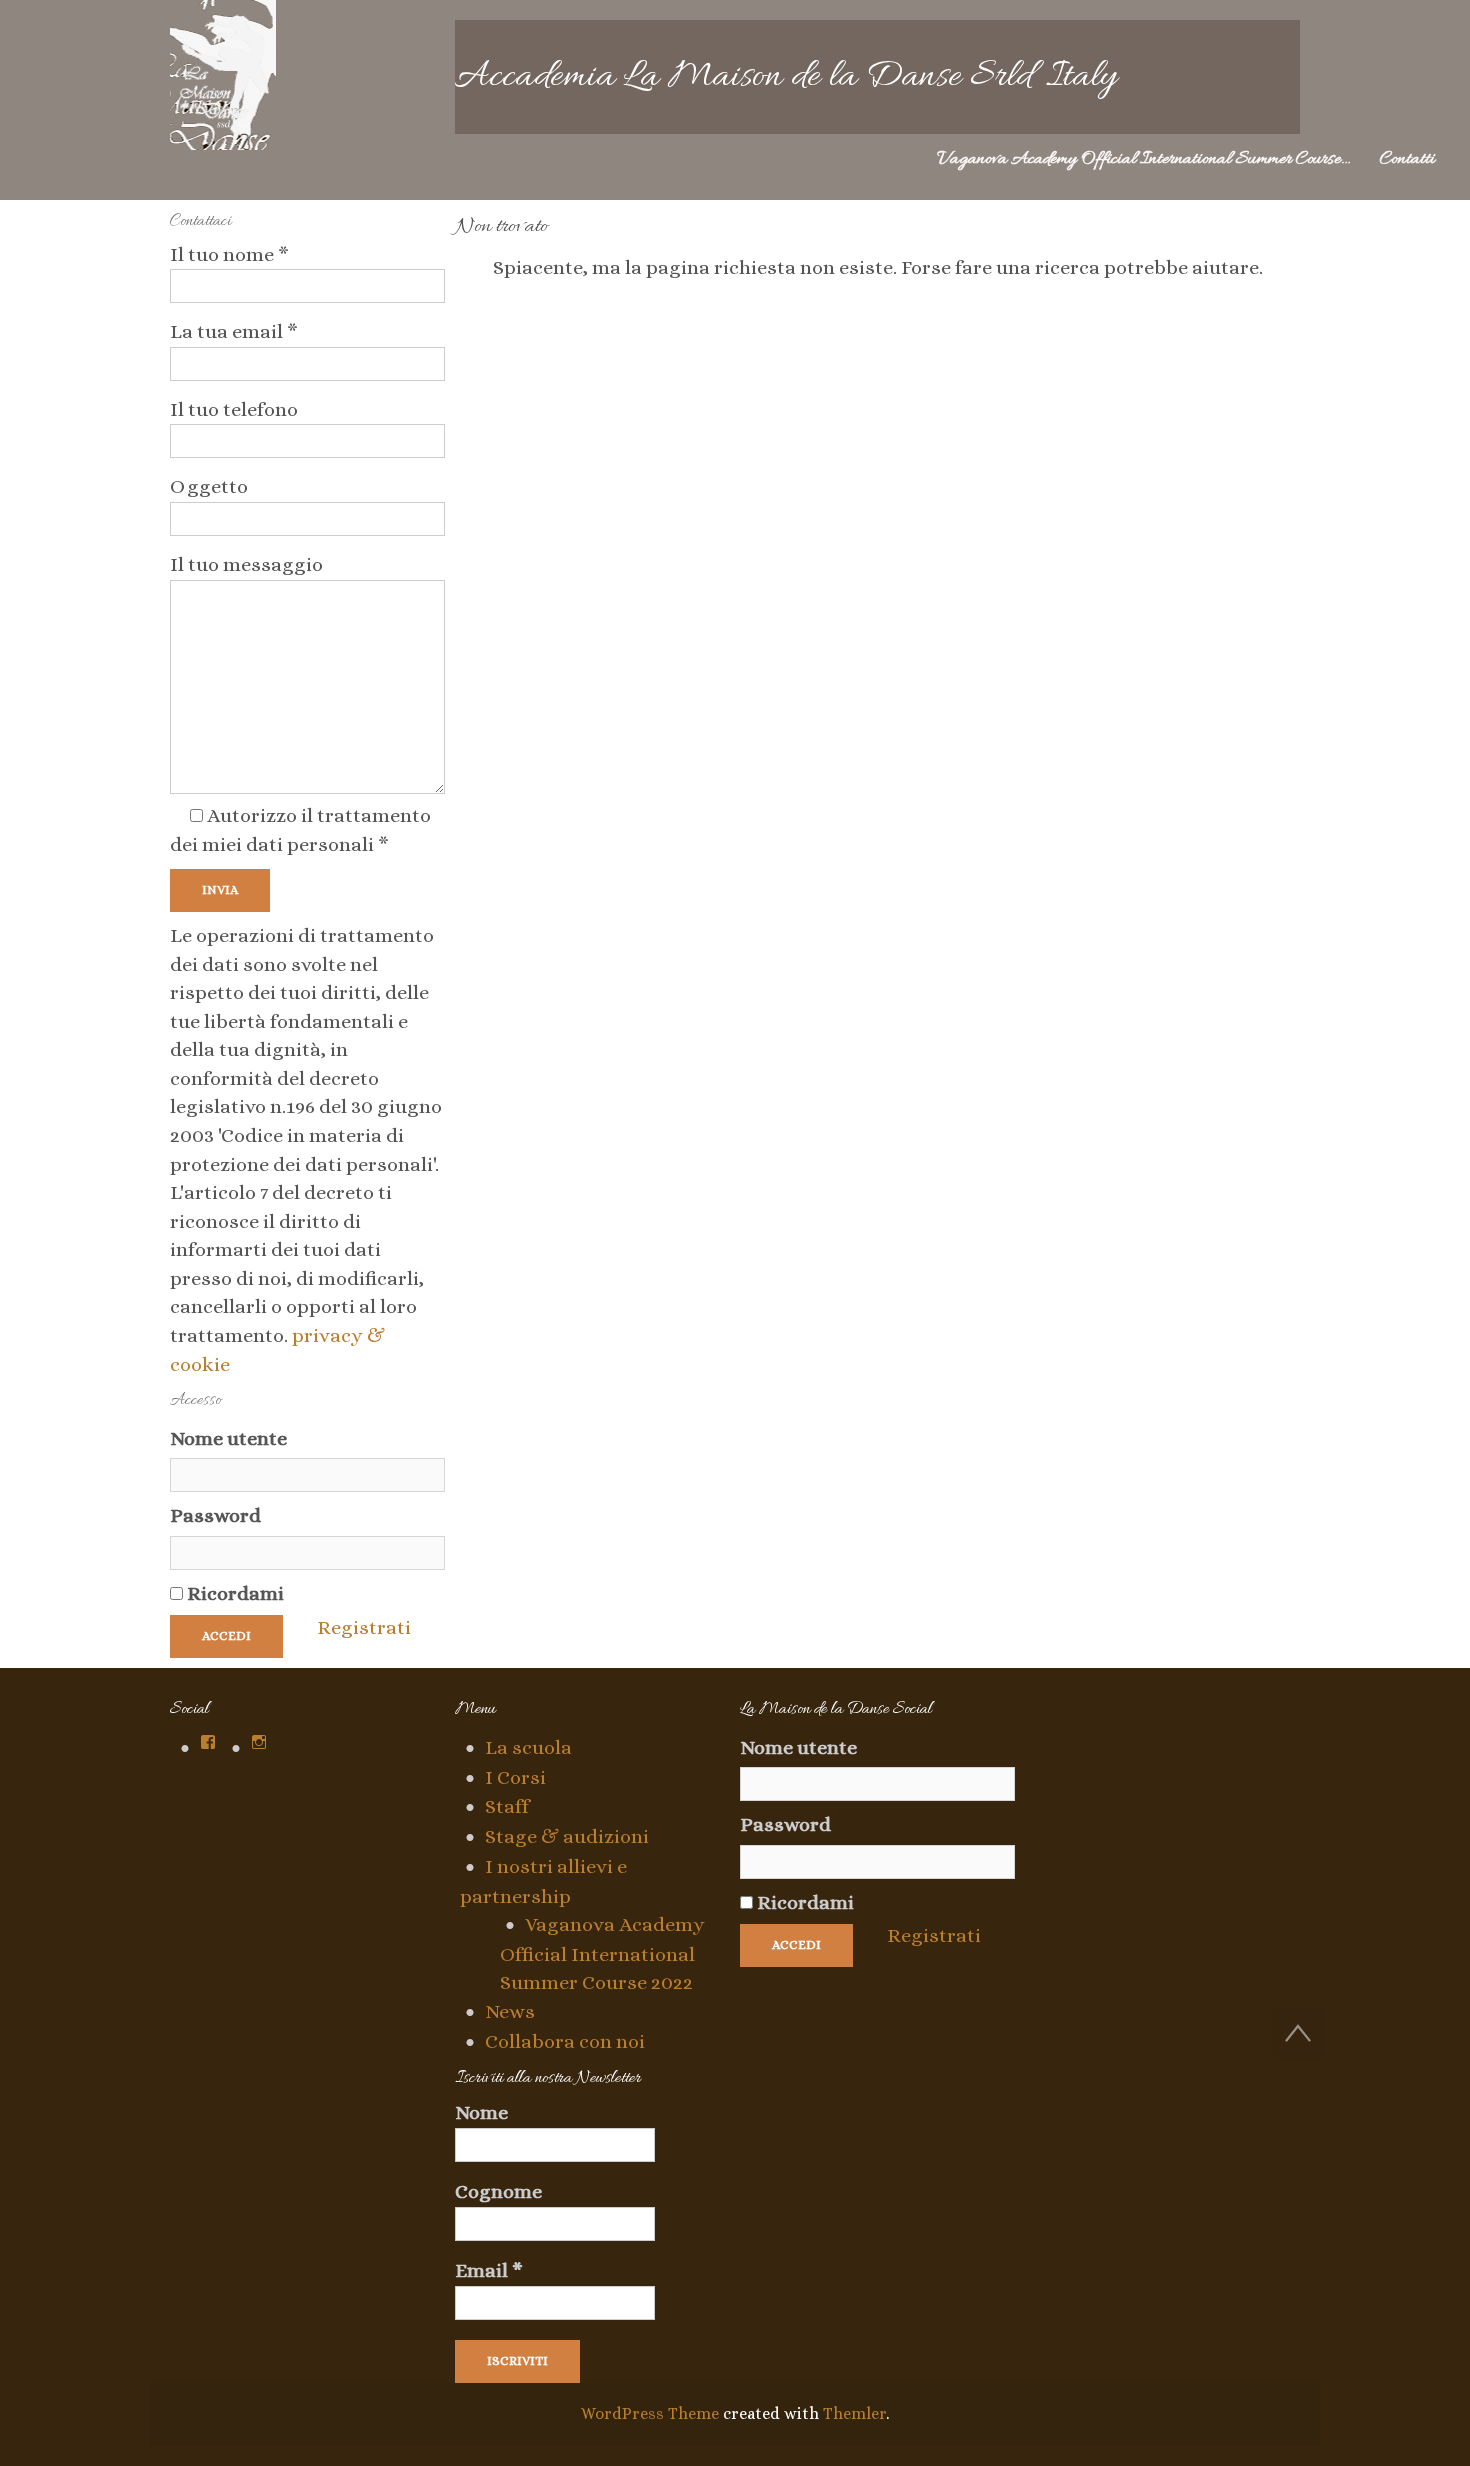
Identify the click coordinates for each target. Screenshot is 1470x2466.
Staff (507, 1806)
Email (489, 2271)
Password (215, 1515)
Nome (481, 2113)
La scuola (528, 1747)
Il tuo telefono (234, 409)
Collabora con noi (565, 2041)
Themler (854, 2413)
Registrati (364, 1627)
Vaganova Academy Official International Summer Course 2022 (602, 1953)
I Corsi (515, 1777)
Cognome (498, 2192)
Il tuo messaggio (246, 564)
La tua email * (234, 331)
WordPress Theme (650, 2413)
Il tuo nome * (229, 254)
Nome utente (228, 1438)
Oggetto (209, 486)
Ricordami (233, 1593)
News (510, 2011)
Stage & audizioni (567, 1836)
